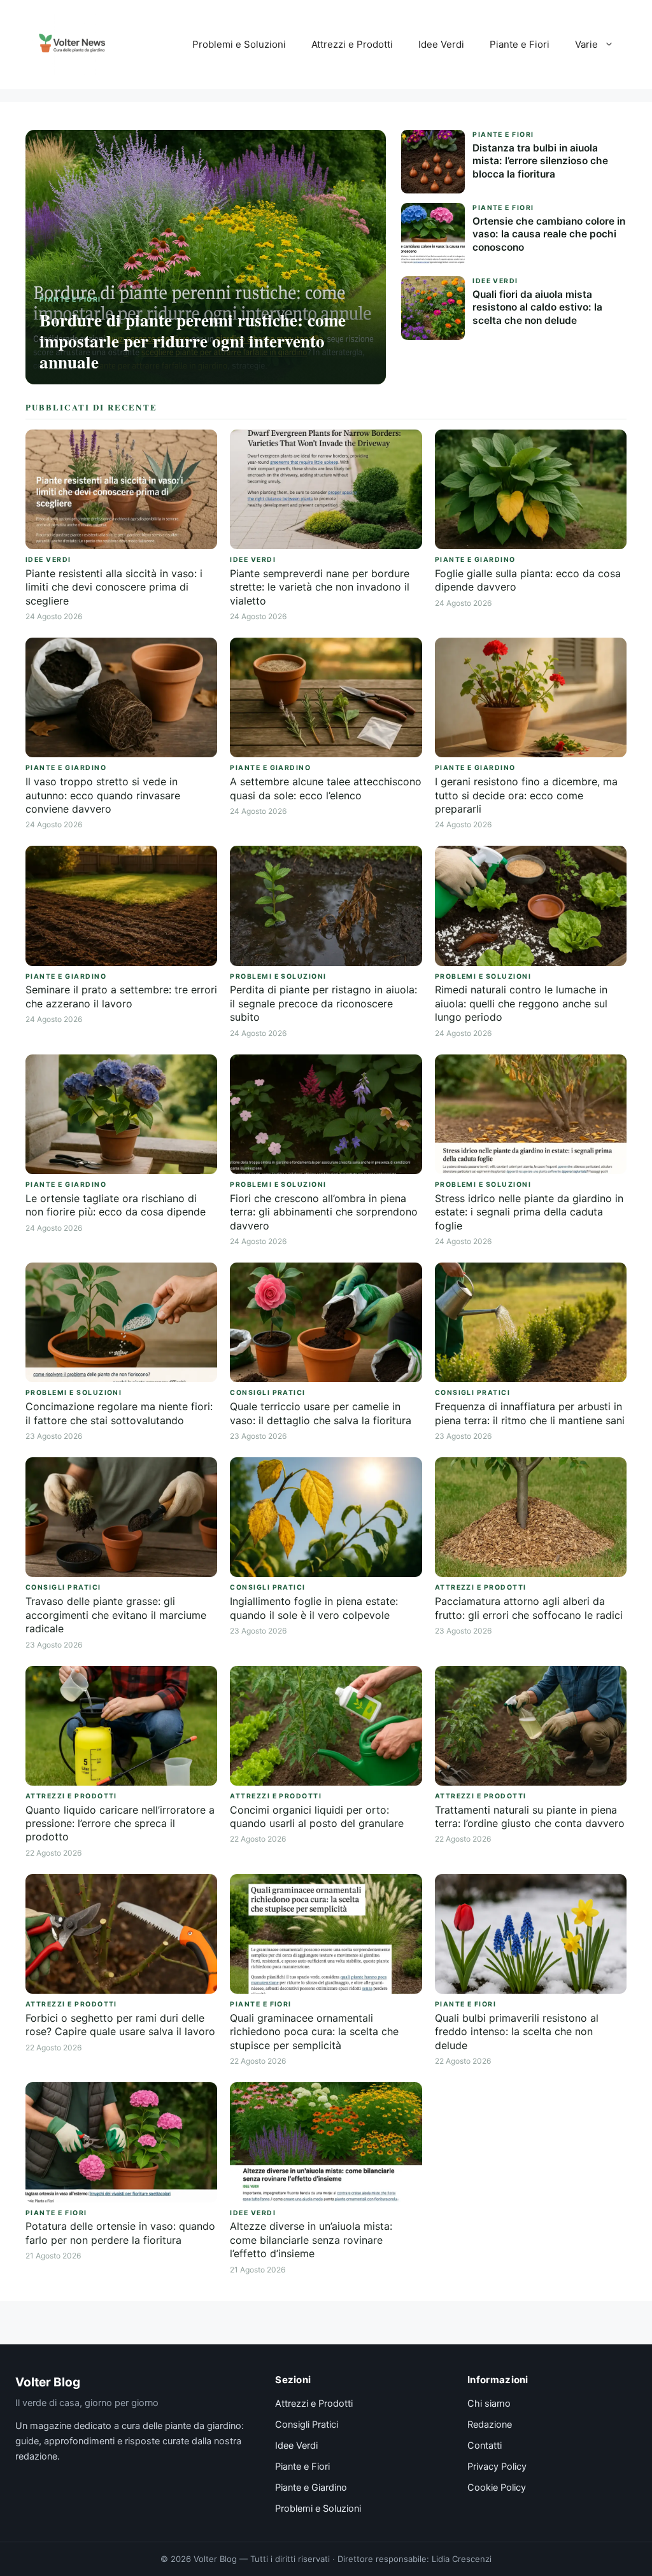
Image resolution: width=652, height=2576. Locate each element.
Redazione (490, 2425)
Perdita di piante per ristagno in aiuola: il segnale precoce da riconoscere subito (323, 1003)
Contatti (485, 2446)
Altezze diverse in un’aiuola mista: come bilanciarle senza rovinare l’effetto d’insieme (311, 2240)
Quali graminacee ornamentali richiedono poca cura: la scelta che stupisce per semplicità (314, 2032)
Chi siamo (489, 2404)
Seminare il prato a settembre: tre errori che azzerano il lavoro (121, 996)
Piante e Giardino (311, 2488)
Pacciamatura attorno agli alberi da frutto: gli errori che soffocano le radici (529, 1608)
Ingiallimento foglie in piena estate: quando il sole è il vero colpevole (314, 1608)
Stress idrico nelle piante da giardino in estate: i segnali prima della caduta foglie (529, 1212)
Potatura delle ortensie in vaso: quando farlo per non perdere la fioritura (120, 2233)
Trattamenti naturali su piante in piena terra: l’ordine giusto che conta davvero (530, 1816)
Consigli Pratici (307, 2425)
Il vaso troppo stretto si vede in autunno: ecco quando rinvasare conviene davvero (103, 795)
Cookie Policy (497, 2488)
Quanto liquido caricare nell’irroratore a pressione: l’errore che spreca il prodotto (120, 1823)
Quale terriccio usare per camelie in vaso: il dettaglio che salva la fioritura (321, 1413)
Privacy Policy (497, 2467)
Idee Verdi (441, 44)
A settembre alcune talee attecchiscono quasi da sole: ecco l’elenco (326, 788)
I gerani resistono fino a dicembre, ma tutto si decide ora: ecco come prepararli (526, 795)
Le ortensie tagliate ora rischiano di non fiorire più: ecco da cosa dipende (116, 1205)
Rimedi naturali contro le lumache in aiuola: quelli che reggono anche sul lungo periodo (521, 1003)
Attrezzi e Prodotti (352, 44)
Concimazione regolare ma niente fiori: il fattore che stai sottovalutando (119, 1413)
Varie (586, 44)
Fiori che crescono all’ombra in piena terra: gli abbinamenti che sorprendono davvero (324, 1212)
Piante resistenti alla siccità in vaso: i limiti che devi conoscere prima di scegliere (114, 587)
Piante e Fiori (520, 44)
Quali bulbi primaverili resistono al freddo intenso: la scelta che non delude (517, 2032)
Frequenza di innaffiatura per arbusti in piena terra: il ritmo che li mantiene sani (530, 1413)
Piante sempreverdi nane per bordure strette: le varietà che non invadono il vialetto (320, 587)
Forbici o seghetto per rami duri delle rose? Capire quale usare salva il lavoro (120, 2025)
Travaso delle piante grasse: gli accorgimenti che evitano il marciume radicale (116, 1615)
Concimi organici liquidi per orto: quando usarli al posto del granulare (317, 1816)
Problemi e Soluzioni (239, 44)
